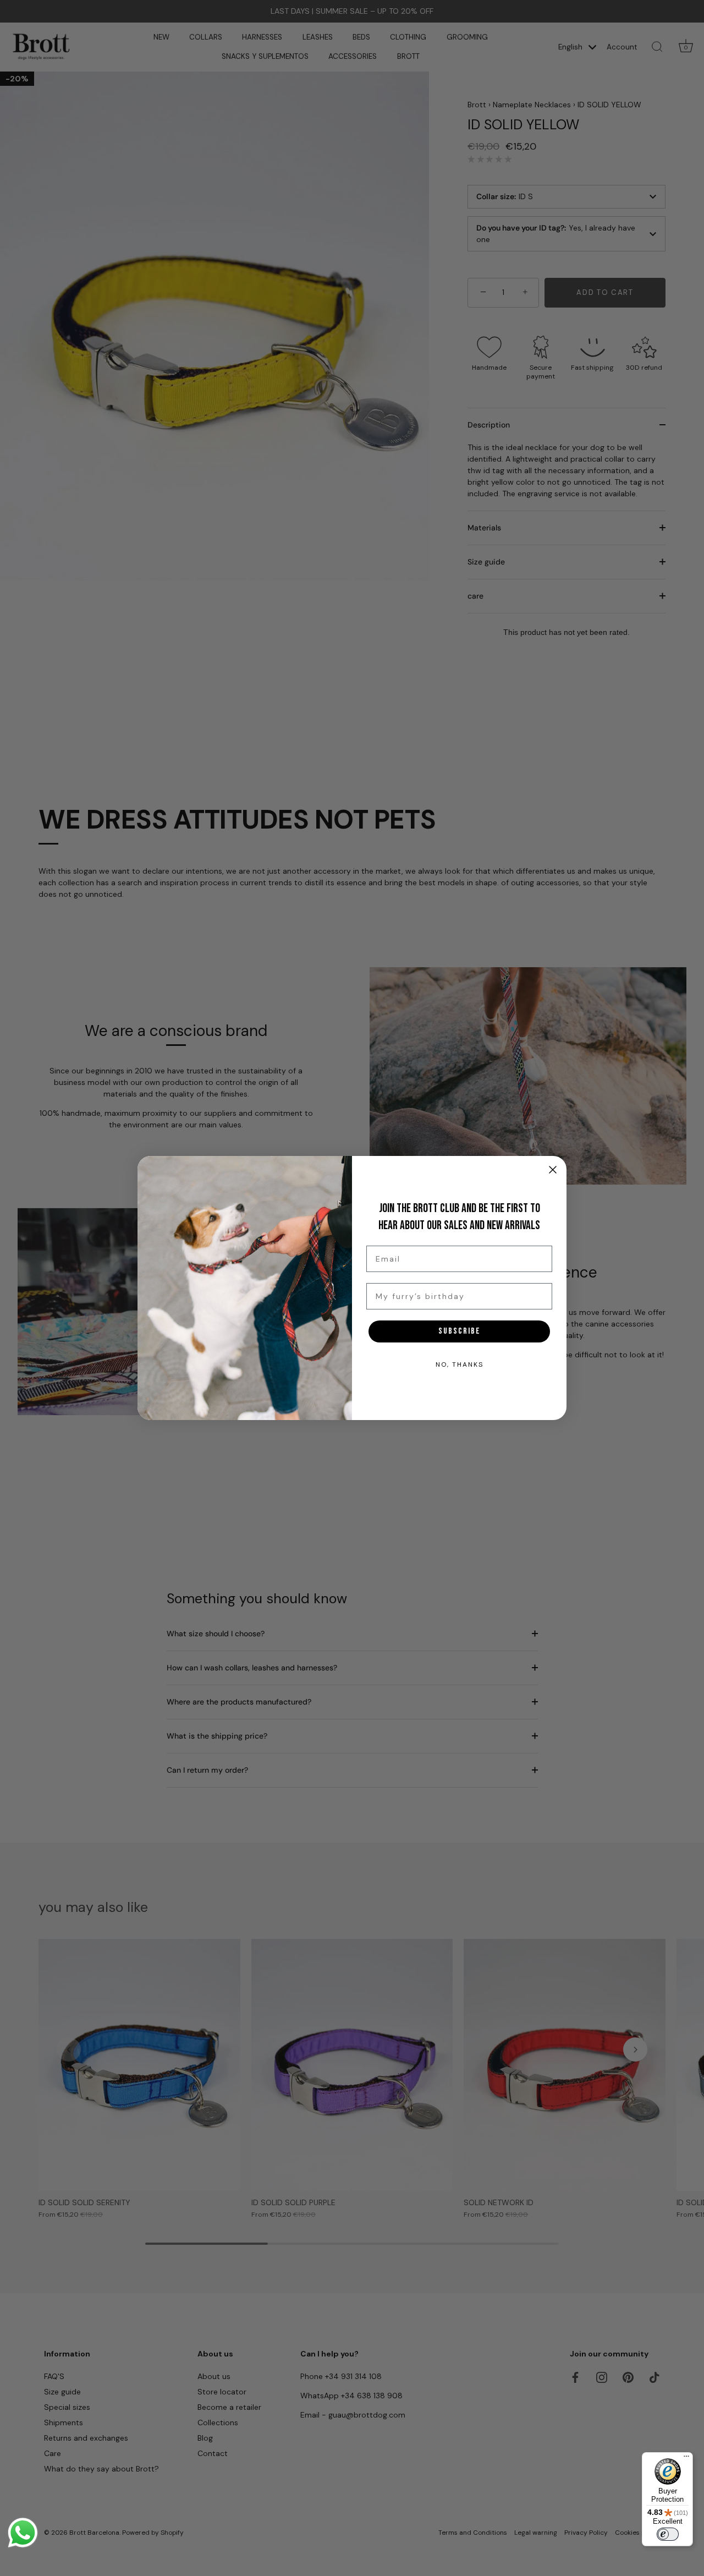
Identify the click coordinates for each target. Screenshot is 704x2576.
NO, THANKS (460, 1364)
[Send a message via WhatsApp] (23, 2533)
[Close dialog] (553, 1170)
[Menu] (686, 2459)
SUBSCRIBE (460, 1331)
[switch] (668, 2534)
